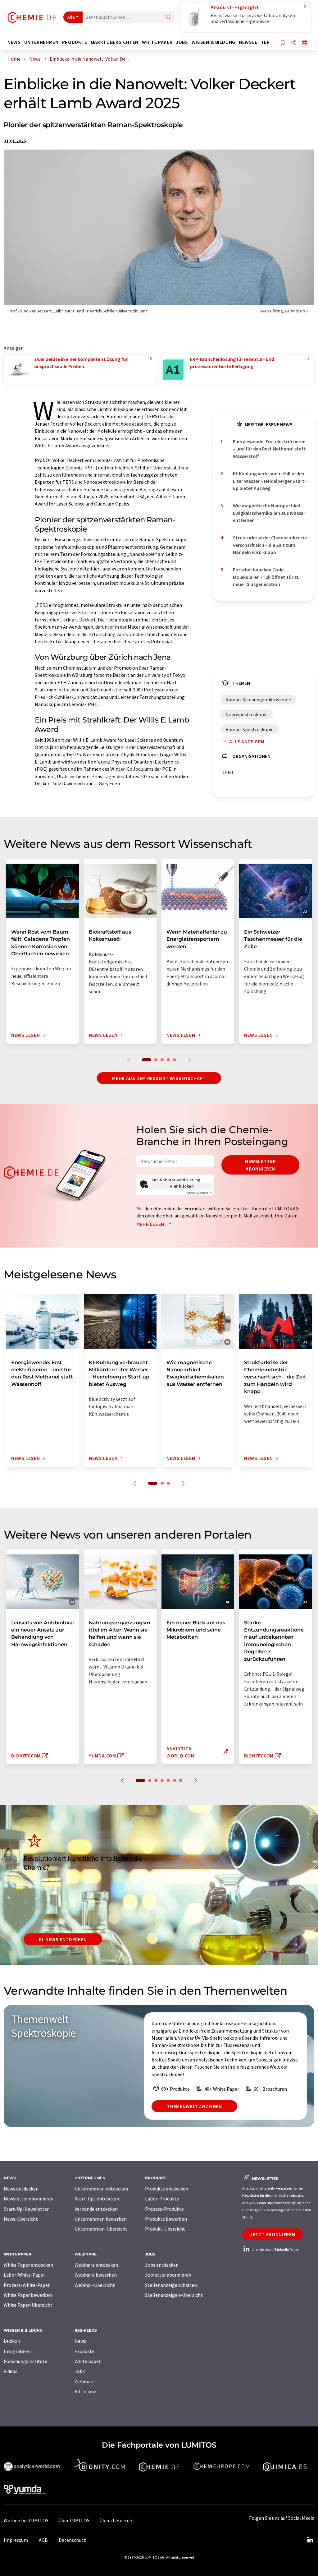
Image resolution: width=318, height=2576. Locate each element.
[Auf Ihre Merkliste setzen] (283, 43)
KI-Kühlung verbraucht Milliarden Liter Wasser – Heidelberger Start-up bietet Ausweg (270, 481)
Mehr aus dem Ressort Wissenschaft (159, 1078)
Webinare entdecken (96, 2265)
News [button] (14, 42)
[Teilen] (293, 43)
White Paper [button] (157, 42)
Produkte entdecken (167, 2189)
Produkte (84, 2351)
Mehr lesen (151, 1224)
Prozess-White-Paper (27, 2285)
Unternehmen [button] (41, 42)
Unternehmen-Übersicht (101, 2229)
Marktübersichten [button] (115, 42)
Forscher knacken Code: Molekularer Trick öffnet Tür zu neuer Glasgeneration (266, 577)
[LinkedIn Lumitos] (310, 2540)
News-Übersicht (21, 2219)
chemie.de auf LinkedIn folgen (275, 2249)
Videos (11, 2371)
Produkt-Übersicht (165, 2229)
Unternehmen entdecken (101, 2189)
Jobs (80, 2371)
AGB (43, 2540)
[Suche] (169, 18)
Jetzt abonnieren (273, 2234)
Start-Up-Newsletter (26, 2209)
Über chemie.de (116, 2520)
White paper (88, 2361)
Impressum (16, 2540)
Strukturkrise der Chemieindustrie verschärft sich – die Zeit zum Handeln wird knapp (270, 545)
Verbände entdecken (96, 2209)
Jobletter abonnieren (168, 2275)
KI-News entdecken (63, 1939)
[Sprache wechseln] (305, 43)
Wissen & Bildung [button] (214, 42)
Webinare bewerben (96, 2275)
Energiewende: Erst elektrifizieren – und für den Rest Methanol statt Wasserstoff (269, 449)
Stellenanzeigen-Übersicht (174, 2295)
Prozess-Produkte (164, 2209)
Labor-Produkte (162, 2199)
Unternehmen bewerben (101, 2219)
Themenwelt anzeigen (194, 2106)
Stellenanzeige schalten (171, 2285)
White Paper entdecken (28, 2265)
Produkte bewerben (166, 2219)
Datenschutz (72, 2540)
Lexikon (12, 2341)
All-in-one (85, 2391)
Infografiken (17, 2351)
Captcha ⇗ (199, 1193)
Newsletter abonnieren (260, 1165)
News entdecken (21, 2189)
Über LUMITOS (74, 2520)
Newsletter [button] (254, 42)
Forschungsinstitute (25, 2361)
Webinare (85, 2381)
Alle (71, 17)
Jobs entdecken (162, 2265)
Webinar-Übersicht (95, 2285)
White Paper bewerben (28, 2295)
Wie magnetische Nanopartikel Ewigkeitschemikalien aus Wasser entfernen (269, 513)
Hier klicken (182, 1186)
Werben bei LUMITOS (26, 2520)
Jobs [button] (182, 42)
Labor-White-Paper (24, 2275)
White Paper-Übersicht (28, 2305)
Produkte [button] (75, 42)
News (80, 2341)
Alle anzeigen (247, 741)
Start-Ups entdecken (97, 2199)
